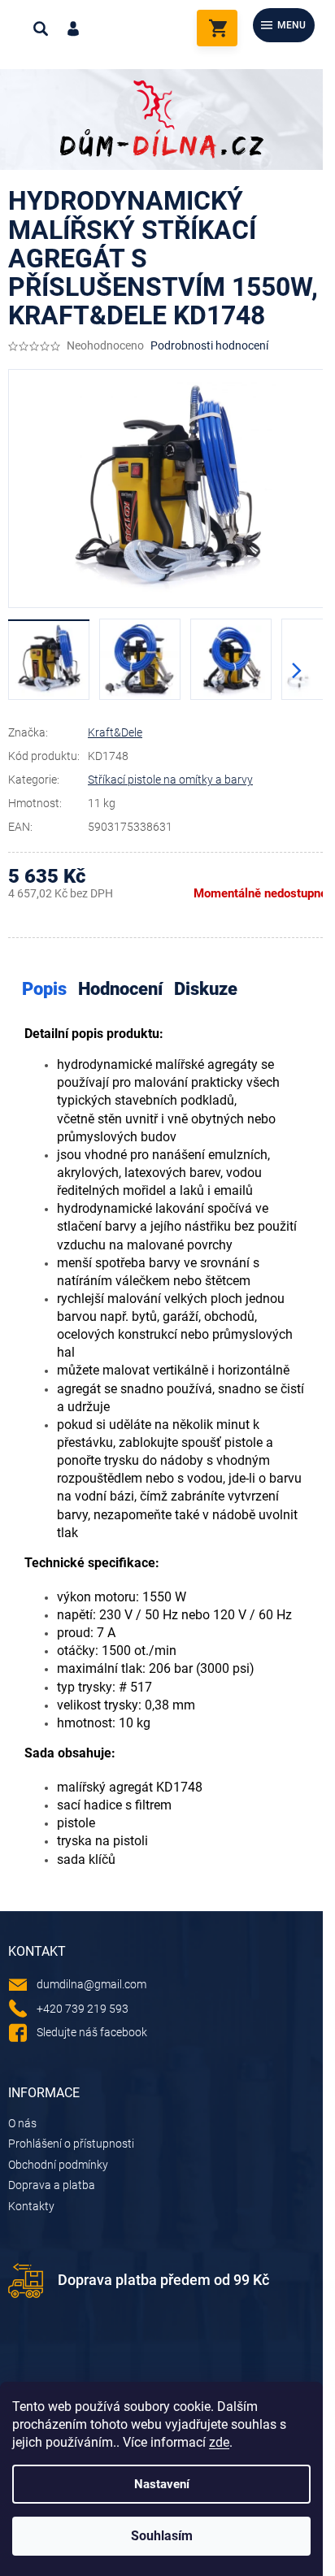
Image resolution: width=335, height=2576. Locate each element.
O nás (22, 2123)
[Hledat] (41, 28)
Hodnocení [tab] (120, 989)
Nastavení (162, 2484)
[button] (297, 671)
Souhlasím (162, 2536)
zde (219, 2442)
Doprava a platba (52, 2185)
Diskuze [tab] (206, 989)
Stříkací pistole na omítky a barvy (170, 780)
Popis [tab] (44, 989)
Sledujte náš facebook (92, 2032)
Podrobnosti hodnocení (209, 345)
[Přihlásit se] (73, 28)
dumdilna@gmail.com (91, 1984)
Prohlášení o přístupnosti (71, 2144)
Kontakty (31, 2206)
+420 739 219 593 (83, 2009)
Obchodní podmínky (58, 2165)
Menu (291, 25)
